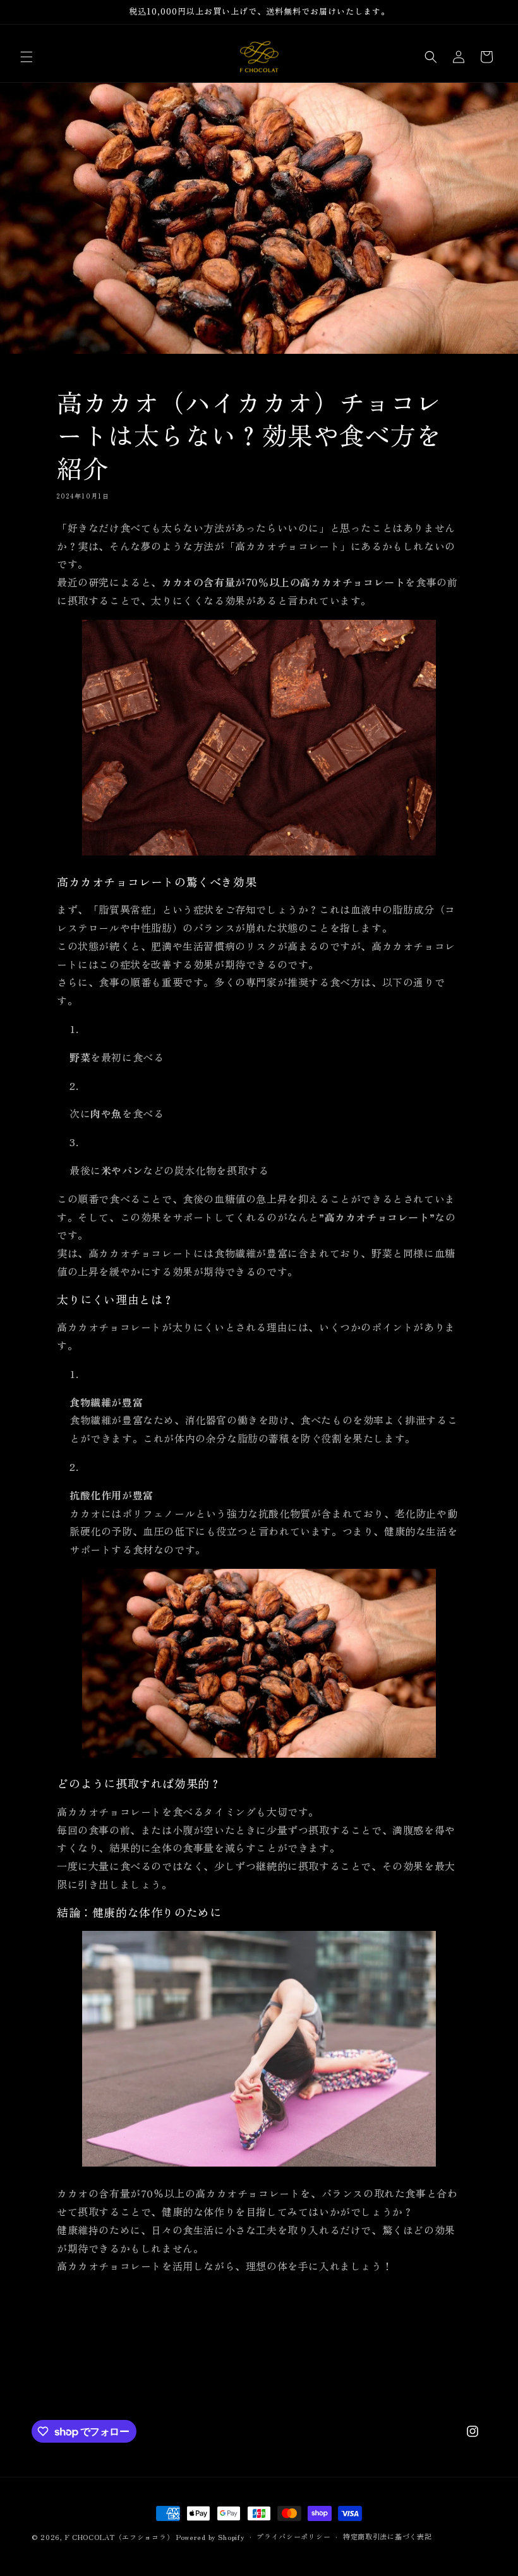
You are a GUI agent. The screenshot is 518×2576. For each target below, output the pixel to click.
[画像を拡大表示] (259, 854)
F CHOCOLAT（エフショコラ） (120, 2537)
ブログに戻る (267, 2364)
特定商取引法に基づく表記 (387, 2536)
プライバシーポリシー (293, 2536)
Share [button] (84, 2308)
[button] (27, 57)
